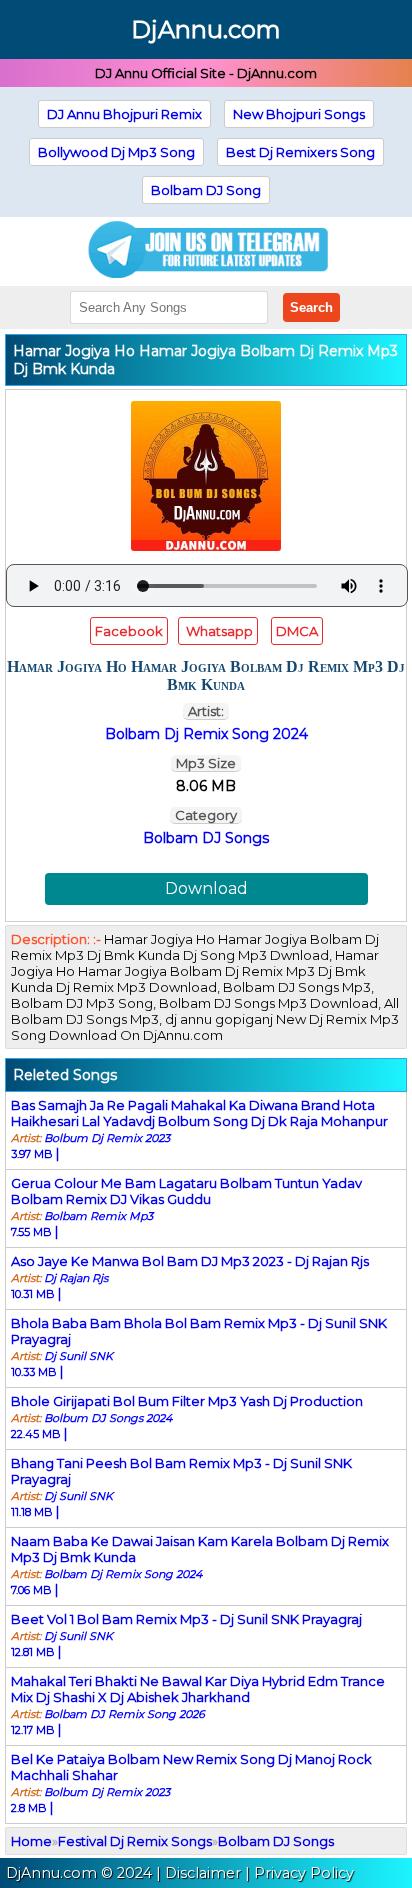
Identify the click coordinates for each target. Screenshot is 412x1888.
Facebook (129, 631)
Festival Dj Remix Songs (135, 1841)
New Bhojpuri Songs (299, 114)
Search (311, 307)
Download (206, 888)
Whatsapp (218, 631)
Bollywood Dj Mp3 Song (116, 152)
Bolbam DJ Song (206, 190)
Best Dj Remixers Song (300, 152)
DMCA (297, 631)
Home (31, 1841)
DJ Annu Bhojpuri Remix (124, 114)
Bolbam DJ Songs (206, 838)
